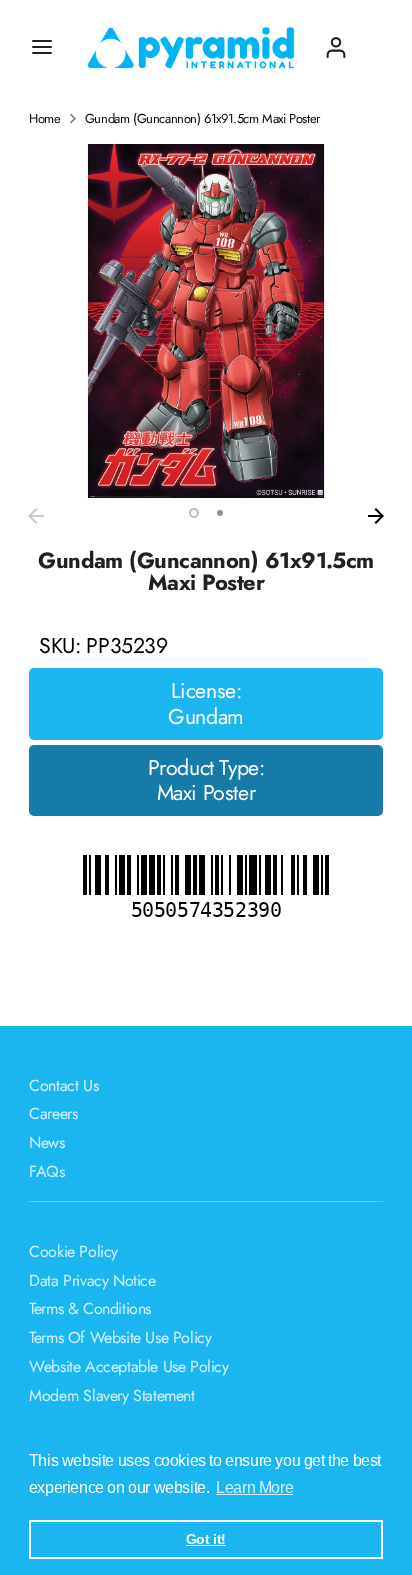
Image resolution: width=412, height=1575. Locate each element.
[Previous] (36, 516)
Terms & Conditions (90, 1308)
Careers (53, 1113)
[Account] (336, 39)
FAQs (46, 1171)
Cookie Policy (73, 1251)
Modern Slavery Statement (111, 1395)
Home (44, 119)
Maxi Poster (206, 793)
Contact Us (63, 1085)
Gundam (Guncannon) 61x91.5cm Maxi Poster (202, 119)
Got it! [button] (206, 1539)
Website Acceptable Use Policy (128, 1366)
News (46, 1142)
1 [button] (194, 513)
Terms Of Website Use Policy (120, 1337)
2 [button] (220, 513)
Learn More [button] (254, 1487)
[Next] (376, 516)
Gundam (206, 717)
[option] (206, 321)
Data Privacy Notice (92, 1280)
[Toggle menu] (42, 47)
